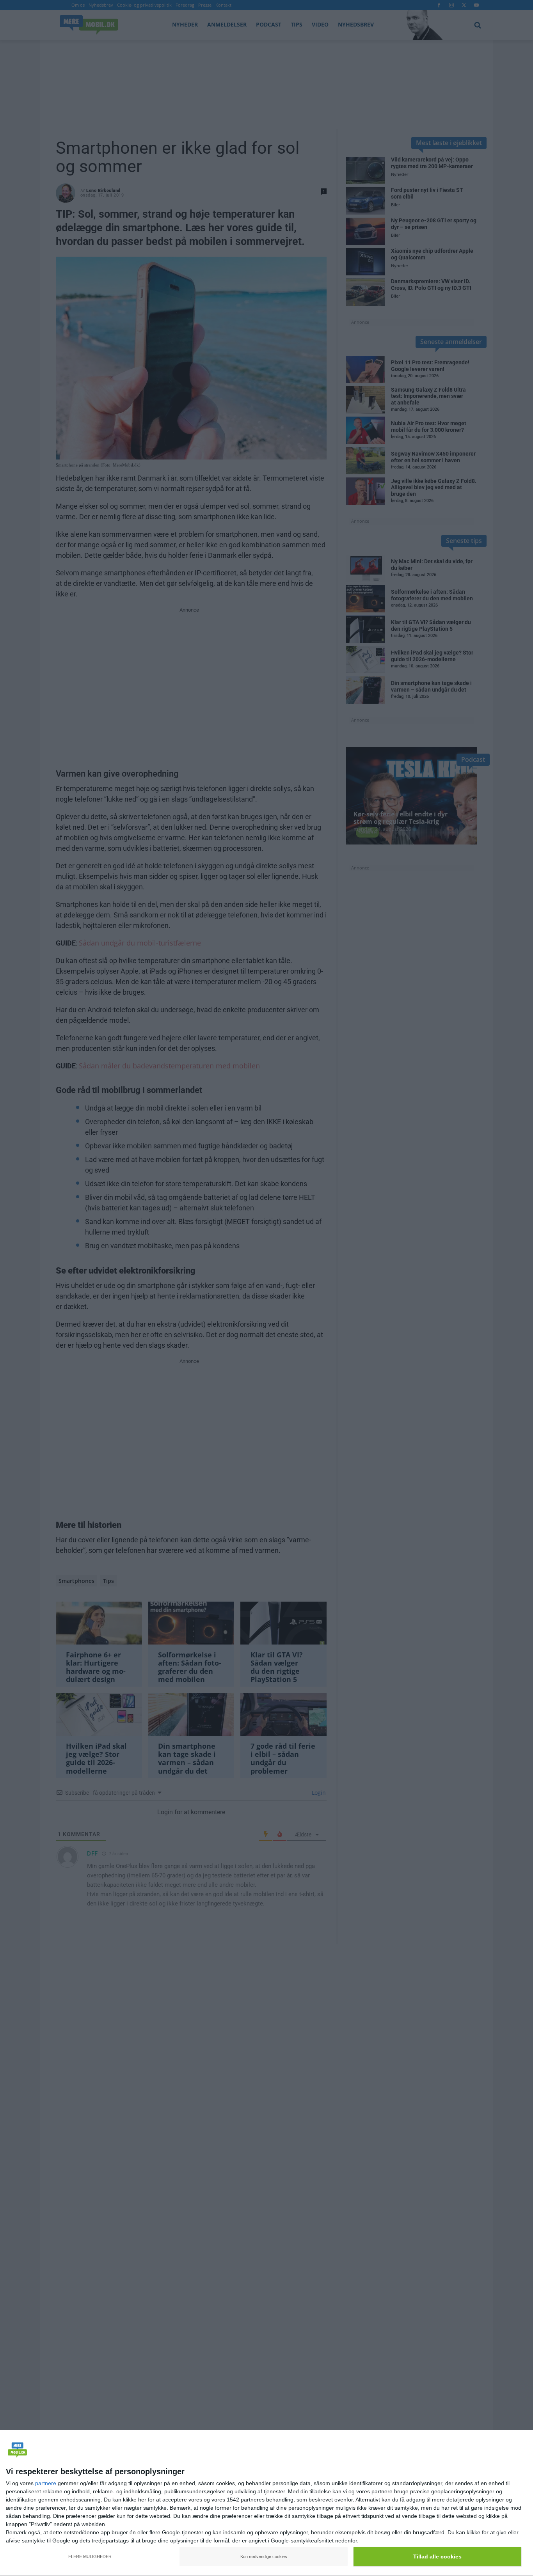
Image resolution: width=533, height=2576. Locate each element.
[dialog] (266, 2503)
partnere (46, 2483)
